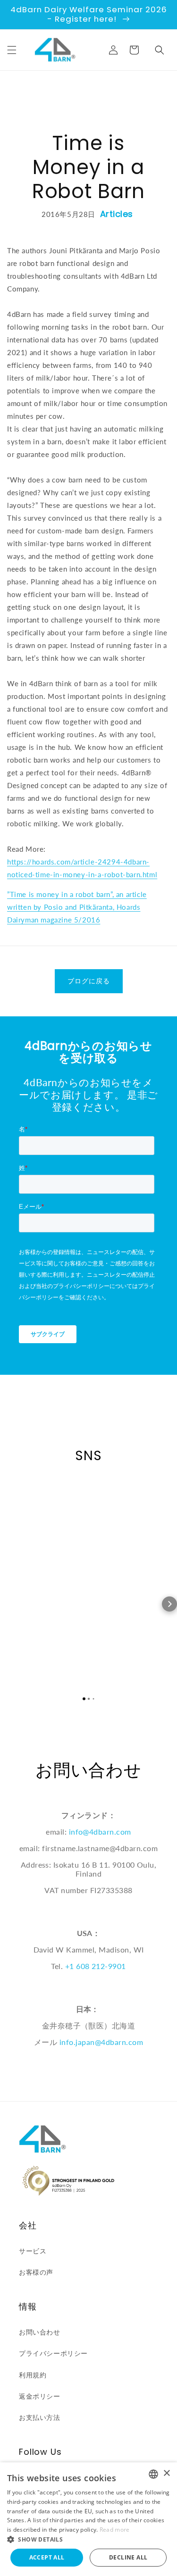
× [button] (166, 2473)
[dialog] (88, 2519)
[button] (12, 50)
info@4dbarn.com (100, 1832)
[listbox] (153, 2474)
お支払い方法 (40, 2417)
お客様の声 (36, 2272)
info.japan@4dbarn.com (101, 2042)
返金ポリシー (40, 2396)
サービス (33, 2251)
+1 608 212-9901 (96, 1966)
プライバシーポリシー (53, 2353)
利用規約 (33, 2375)
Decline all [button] (128, 2557)
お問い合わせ (40, 2332)
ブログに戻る (89, 981)
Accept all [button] (47, 2557)
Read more (115, 2530)
